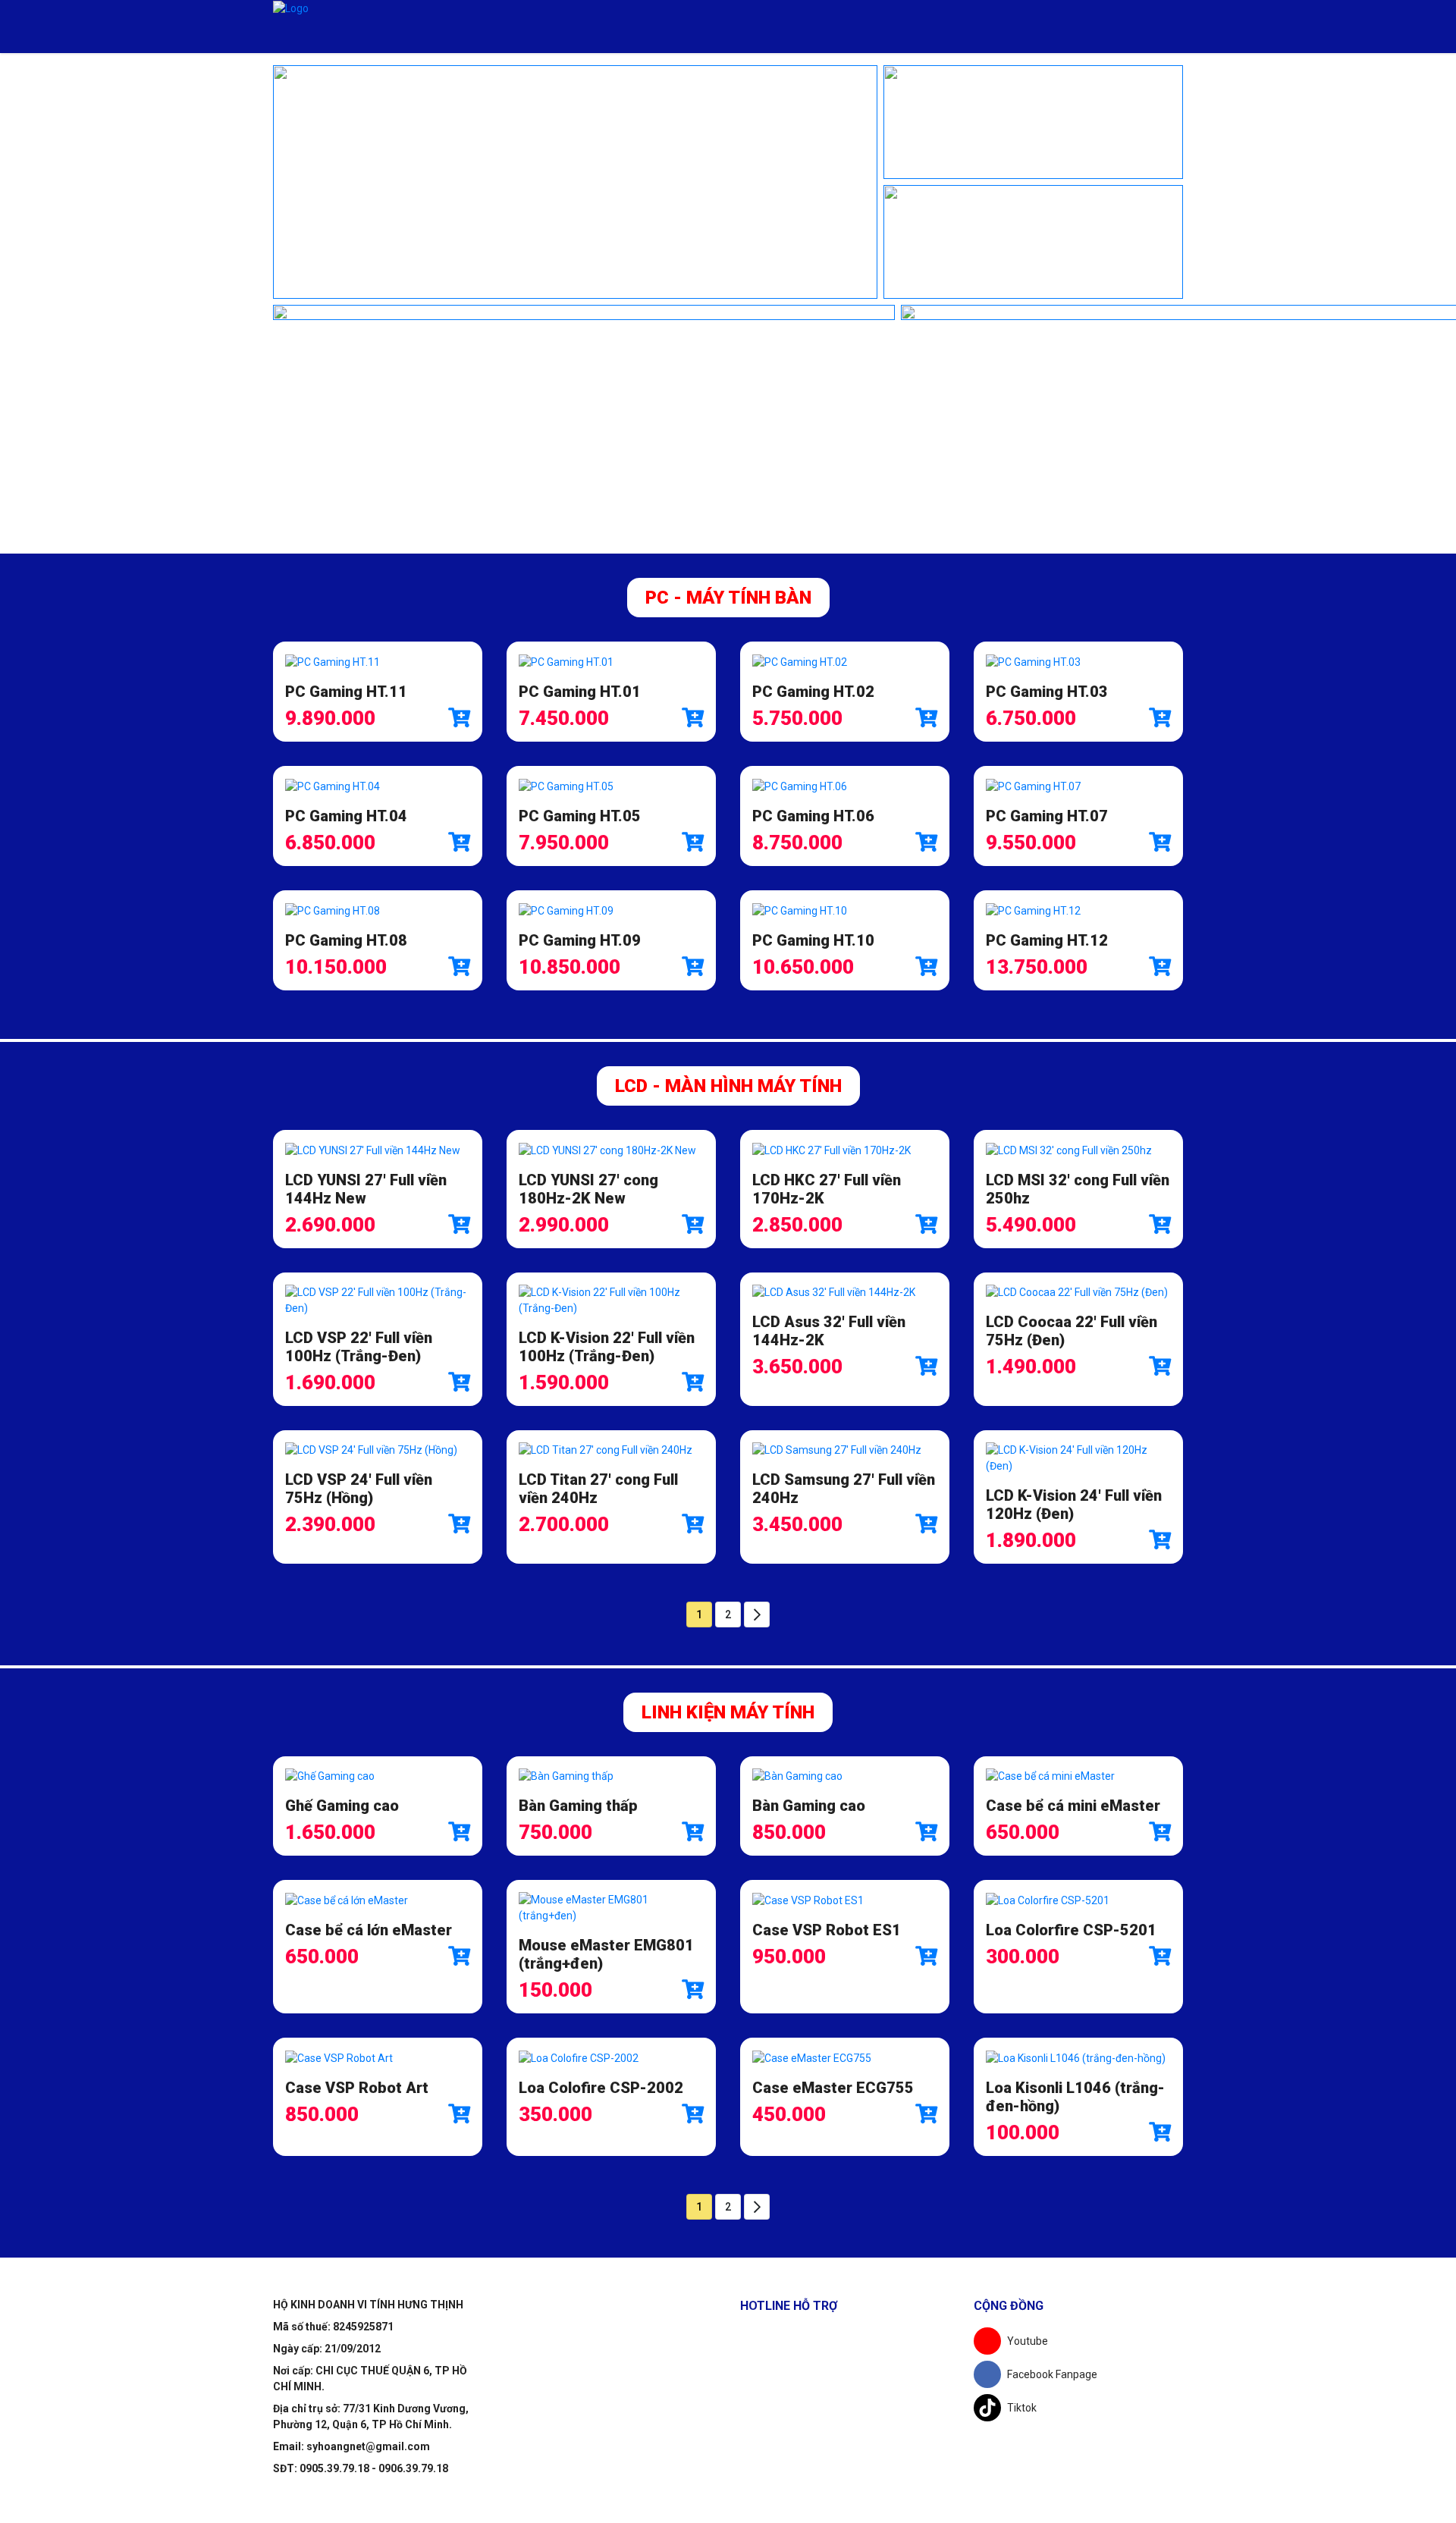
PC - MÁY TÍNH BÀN (728, 598)
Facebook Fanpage (1052, 2374)
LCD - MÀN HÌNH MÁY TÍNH (728, 1086)
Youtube (1028, 2341)
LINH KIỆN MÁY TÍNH (728, 1712)
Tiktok (1022, 2408)
